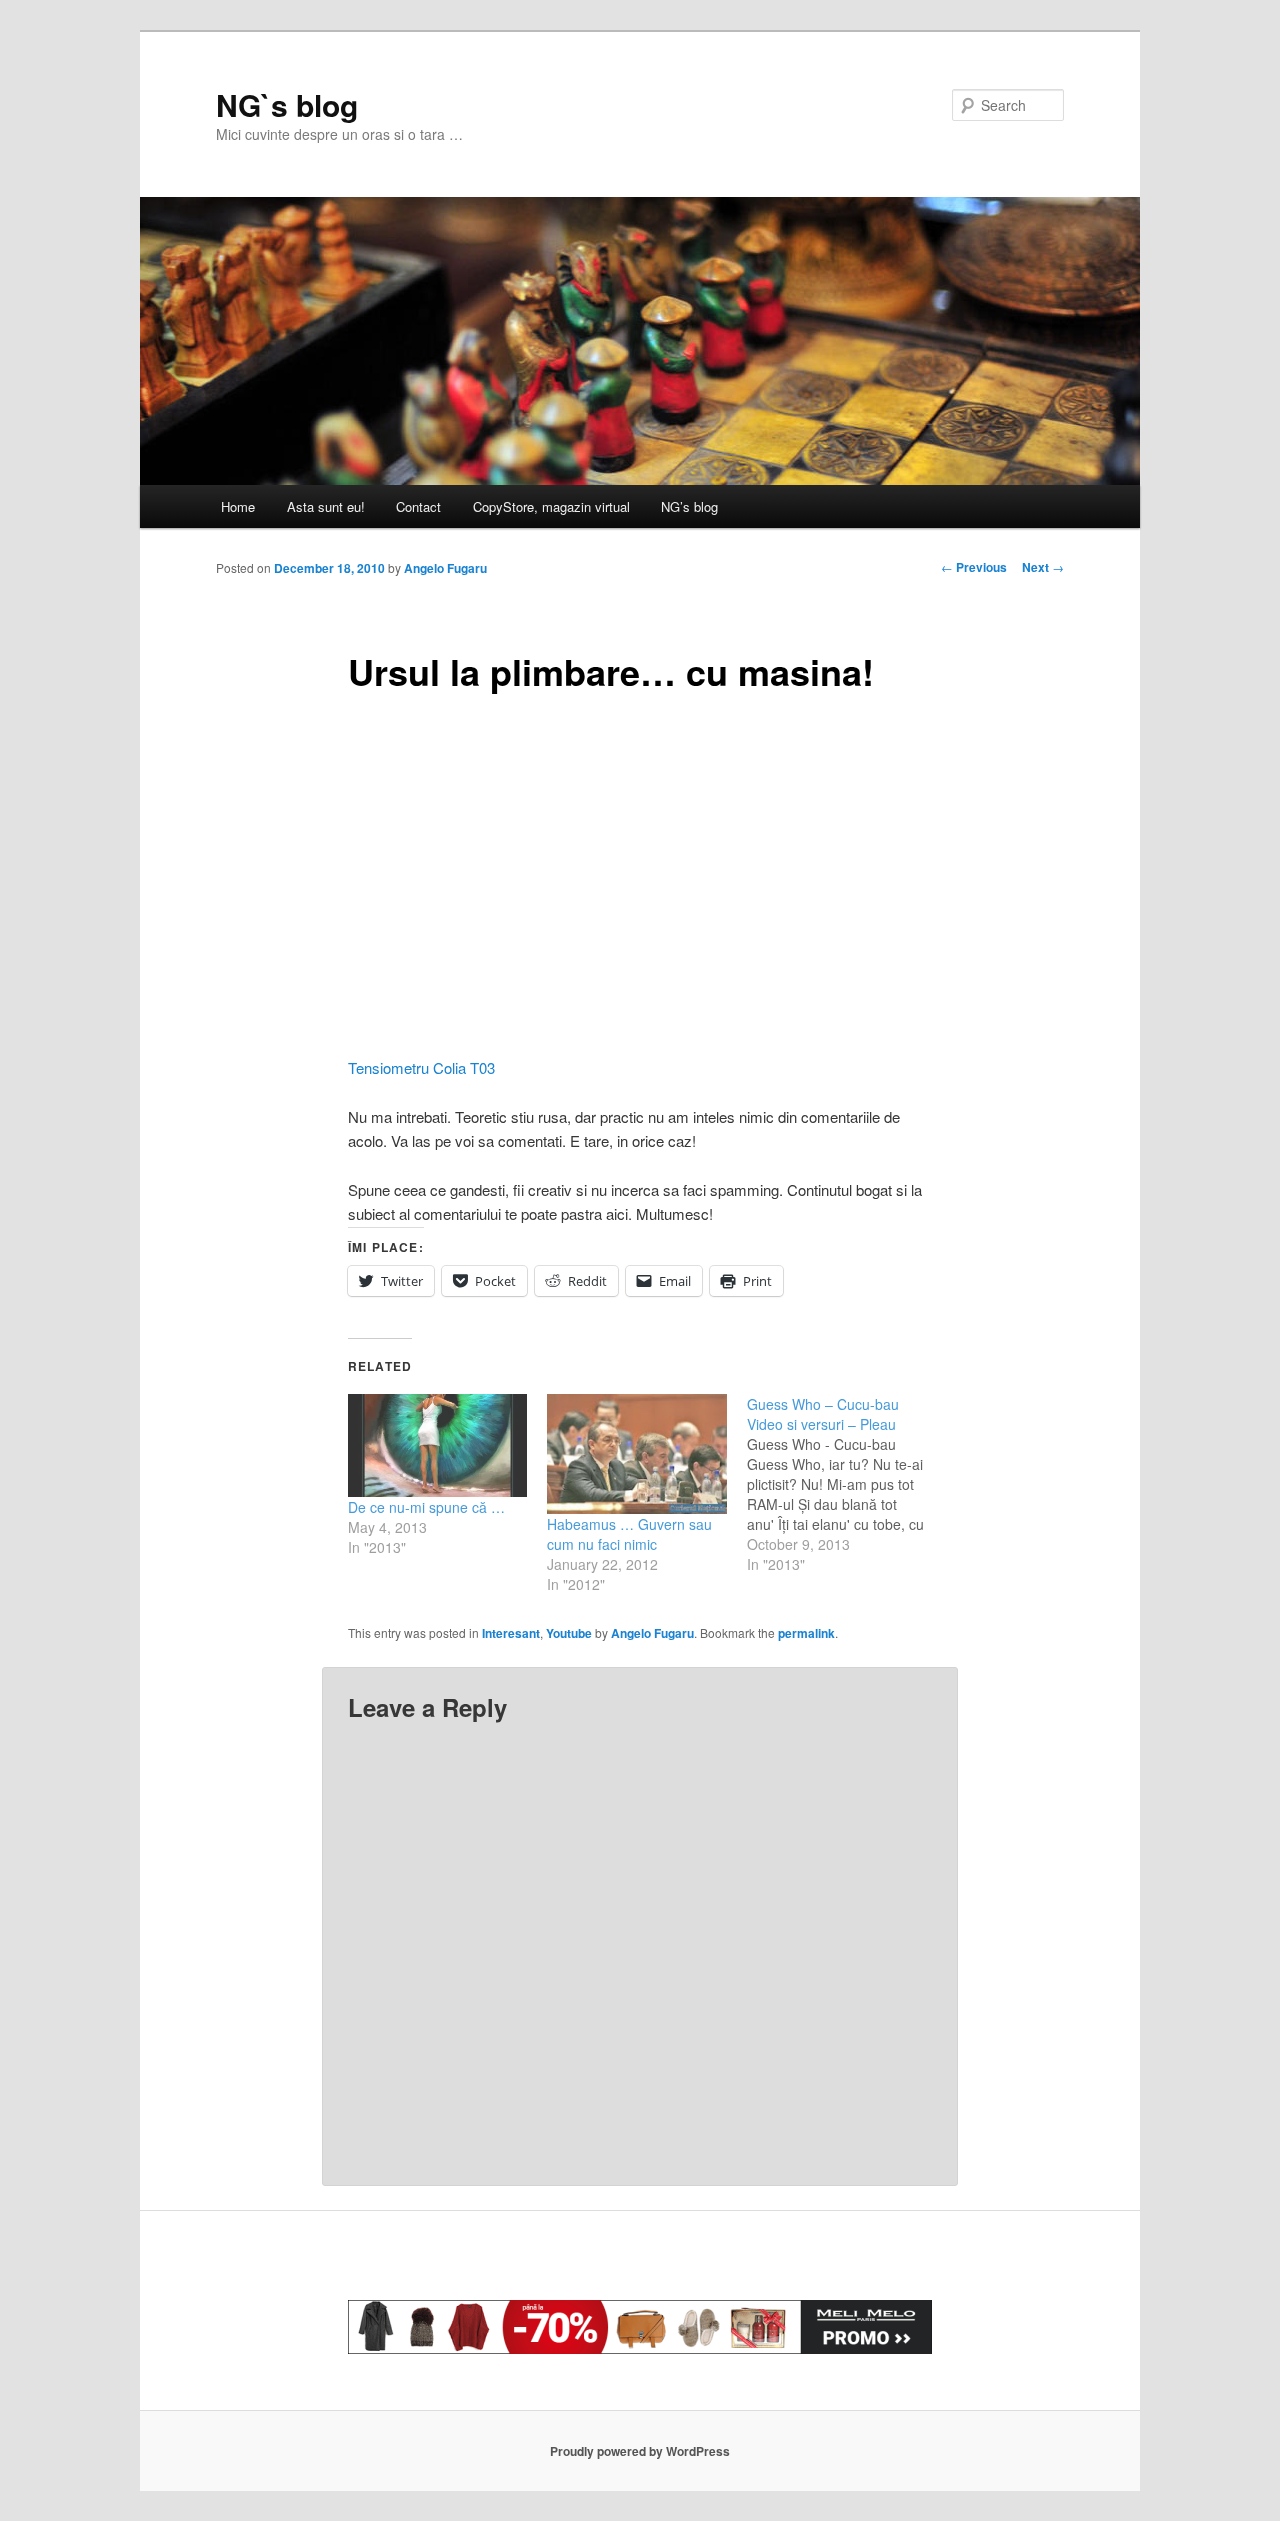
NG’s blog (689, 506)
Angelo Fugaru (445, 568)
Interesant (511, 1633)
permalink (806, 1633)
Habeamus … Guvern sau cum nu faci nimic (629, 1534)
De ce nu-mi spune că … (426, 1507)
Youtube (569, 1633)
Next (1043, 567)
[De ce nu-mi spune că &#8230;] (437, 1445)
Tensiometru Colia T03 (421, 1067)
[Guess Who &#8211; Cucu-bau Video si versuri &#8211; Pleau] (846, 1484)
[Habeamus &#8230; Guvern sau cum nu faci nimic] (636, 1454)
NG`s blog (287, 104)
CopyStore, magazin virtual (551, 506)
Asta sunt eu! (326, 506)
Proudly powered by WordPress (640, 2451)
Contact (418, 506)
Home (238, 506)
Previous (974, 567)
